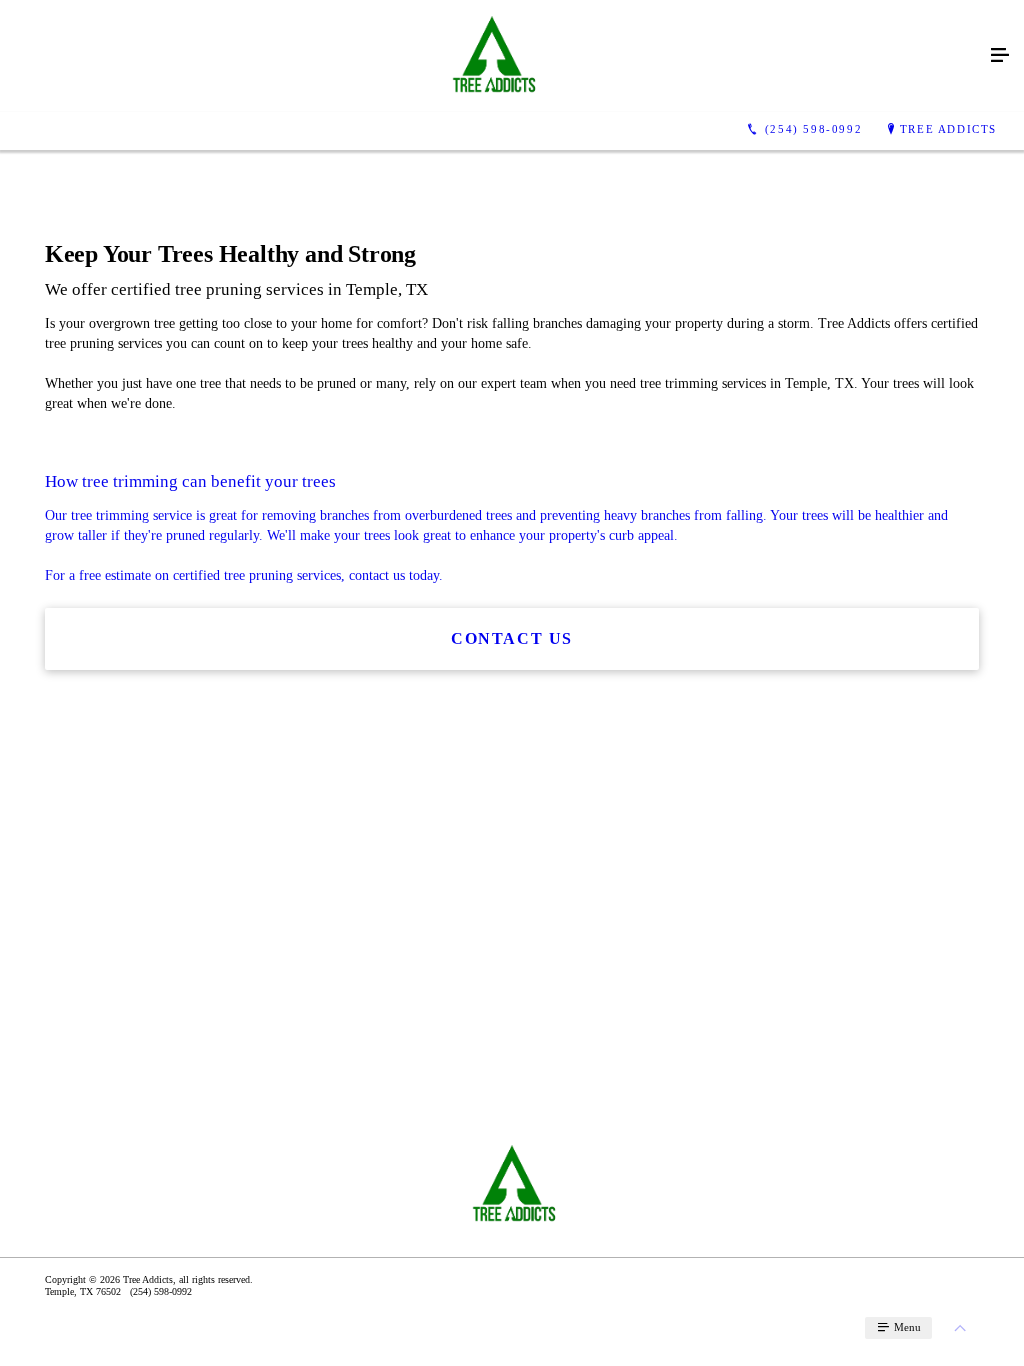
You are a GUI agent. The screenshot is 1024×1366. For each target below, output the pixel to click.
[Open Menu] (1000, 56)
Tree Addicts (948, 129)
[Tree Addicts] (492, 56)
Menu (906, 1327)
